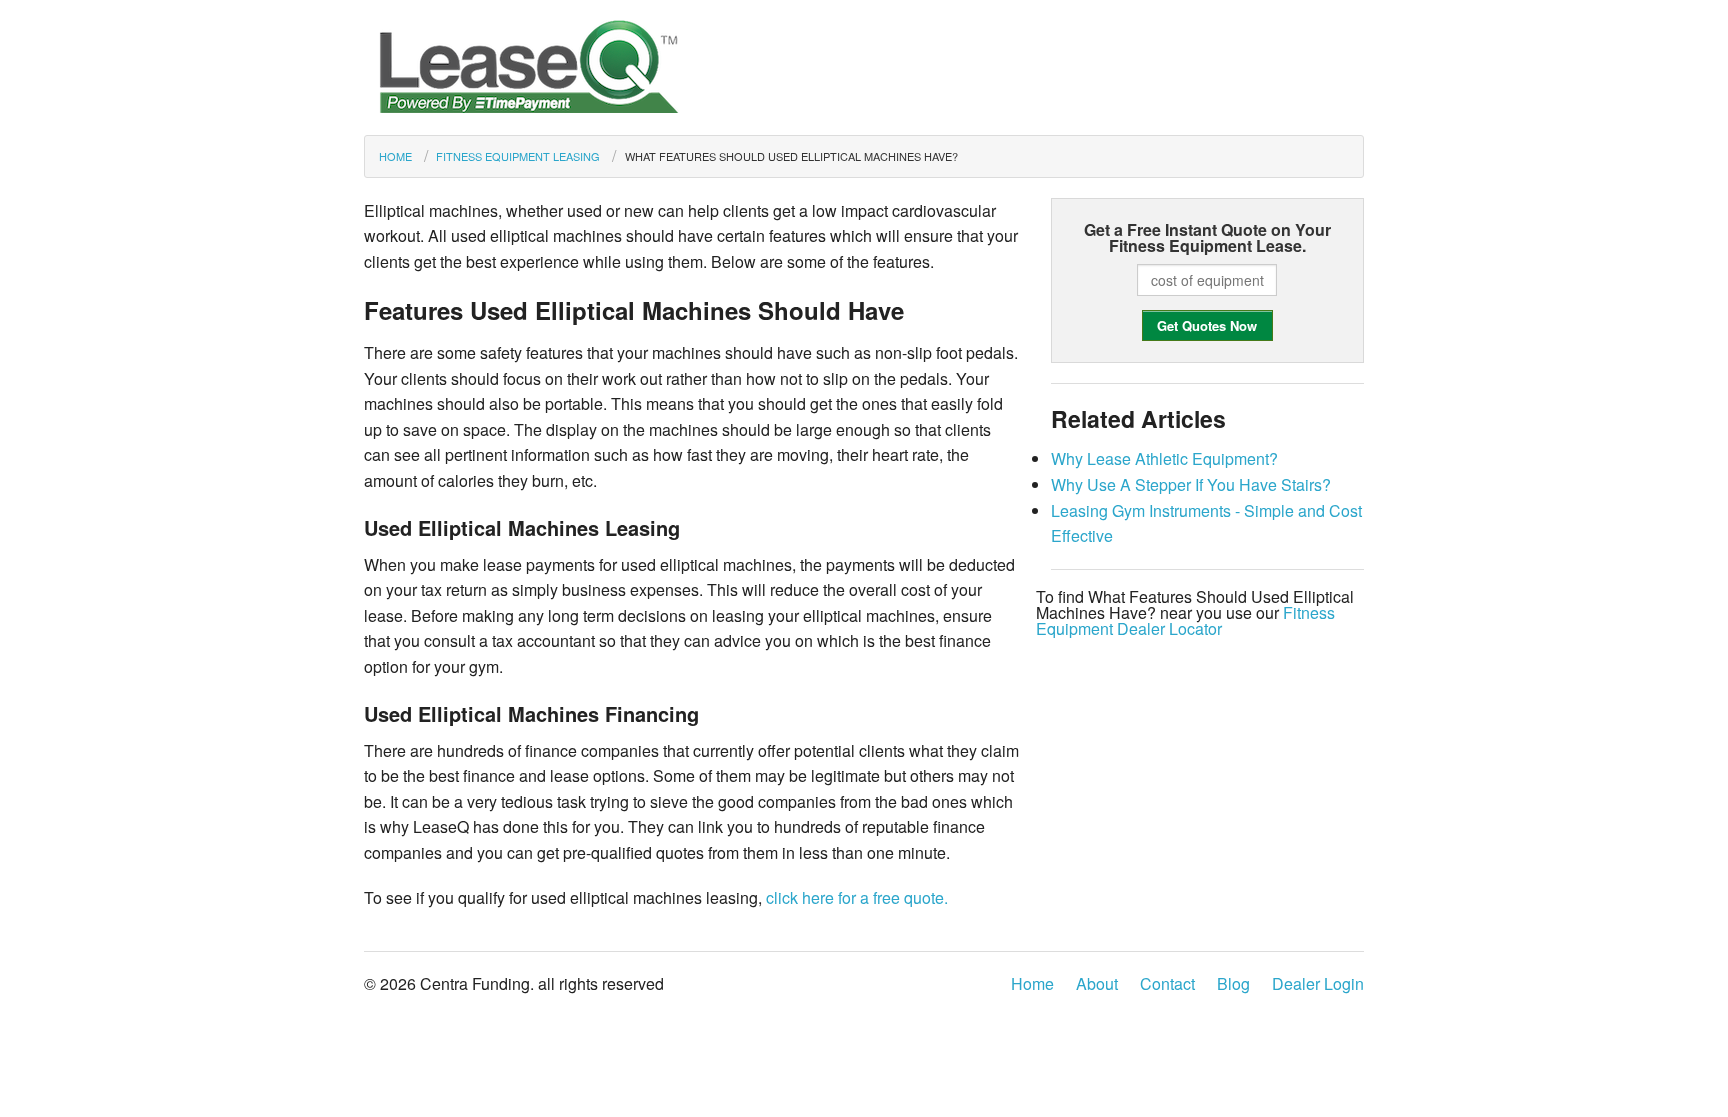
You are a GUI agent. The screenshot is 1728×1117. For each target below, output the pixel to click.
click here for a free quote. (857, 897)
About (1097, 983)
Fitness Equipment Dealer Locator (1185, 620)
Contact (1167, 983)
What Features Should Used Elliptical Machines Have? (791, 156)
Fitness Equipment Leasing (518, 156)
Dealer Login (1318, 983)
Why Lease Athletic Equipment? (1164, 458)
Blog (1233, 983)
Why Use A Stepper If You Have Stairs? (1191, 484)
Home (395, 156)
